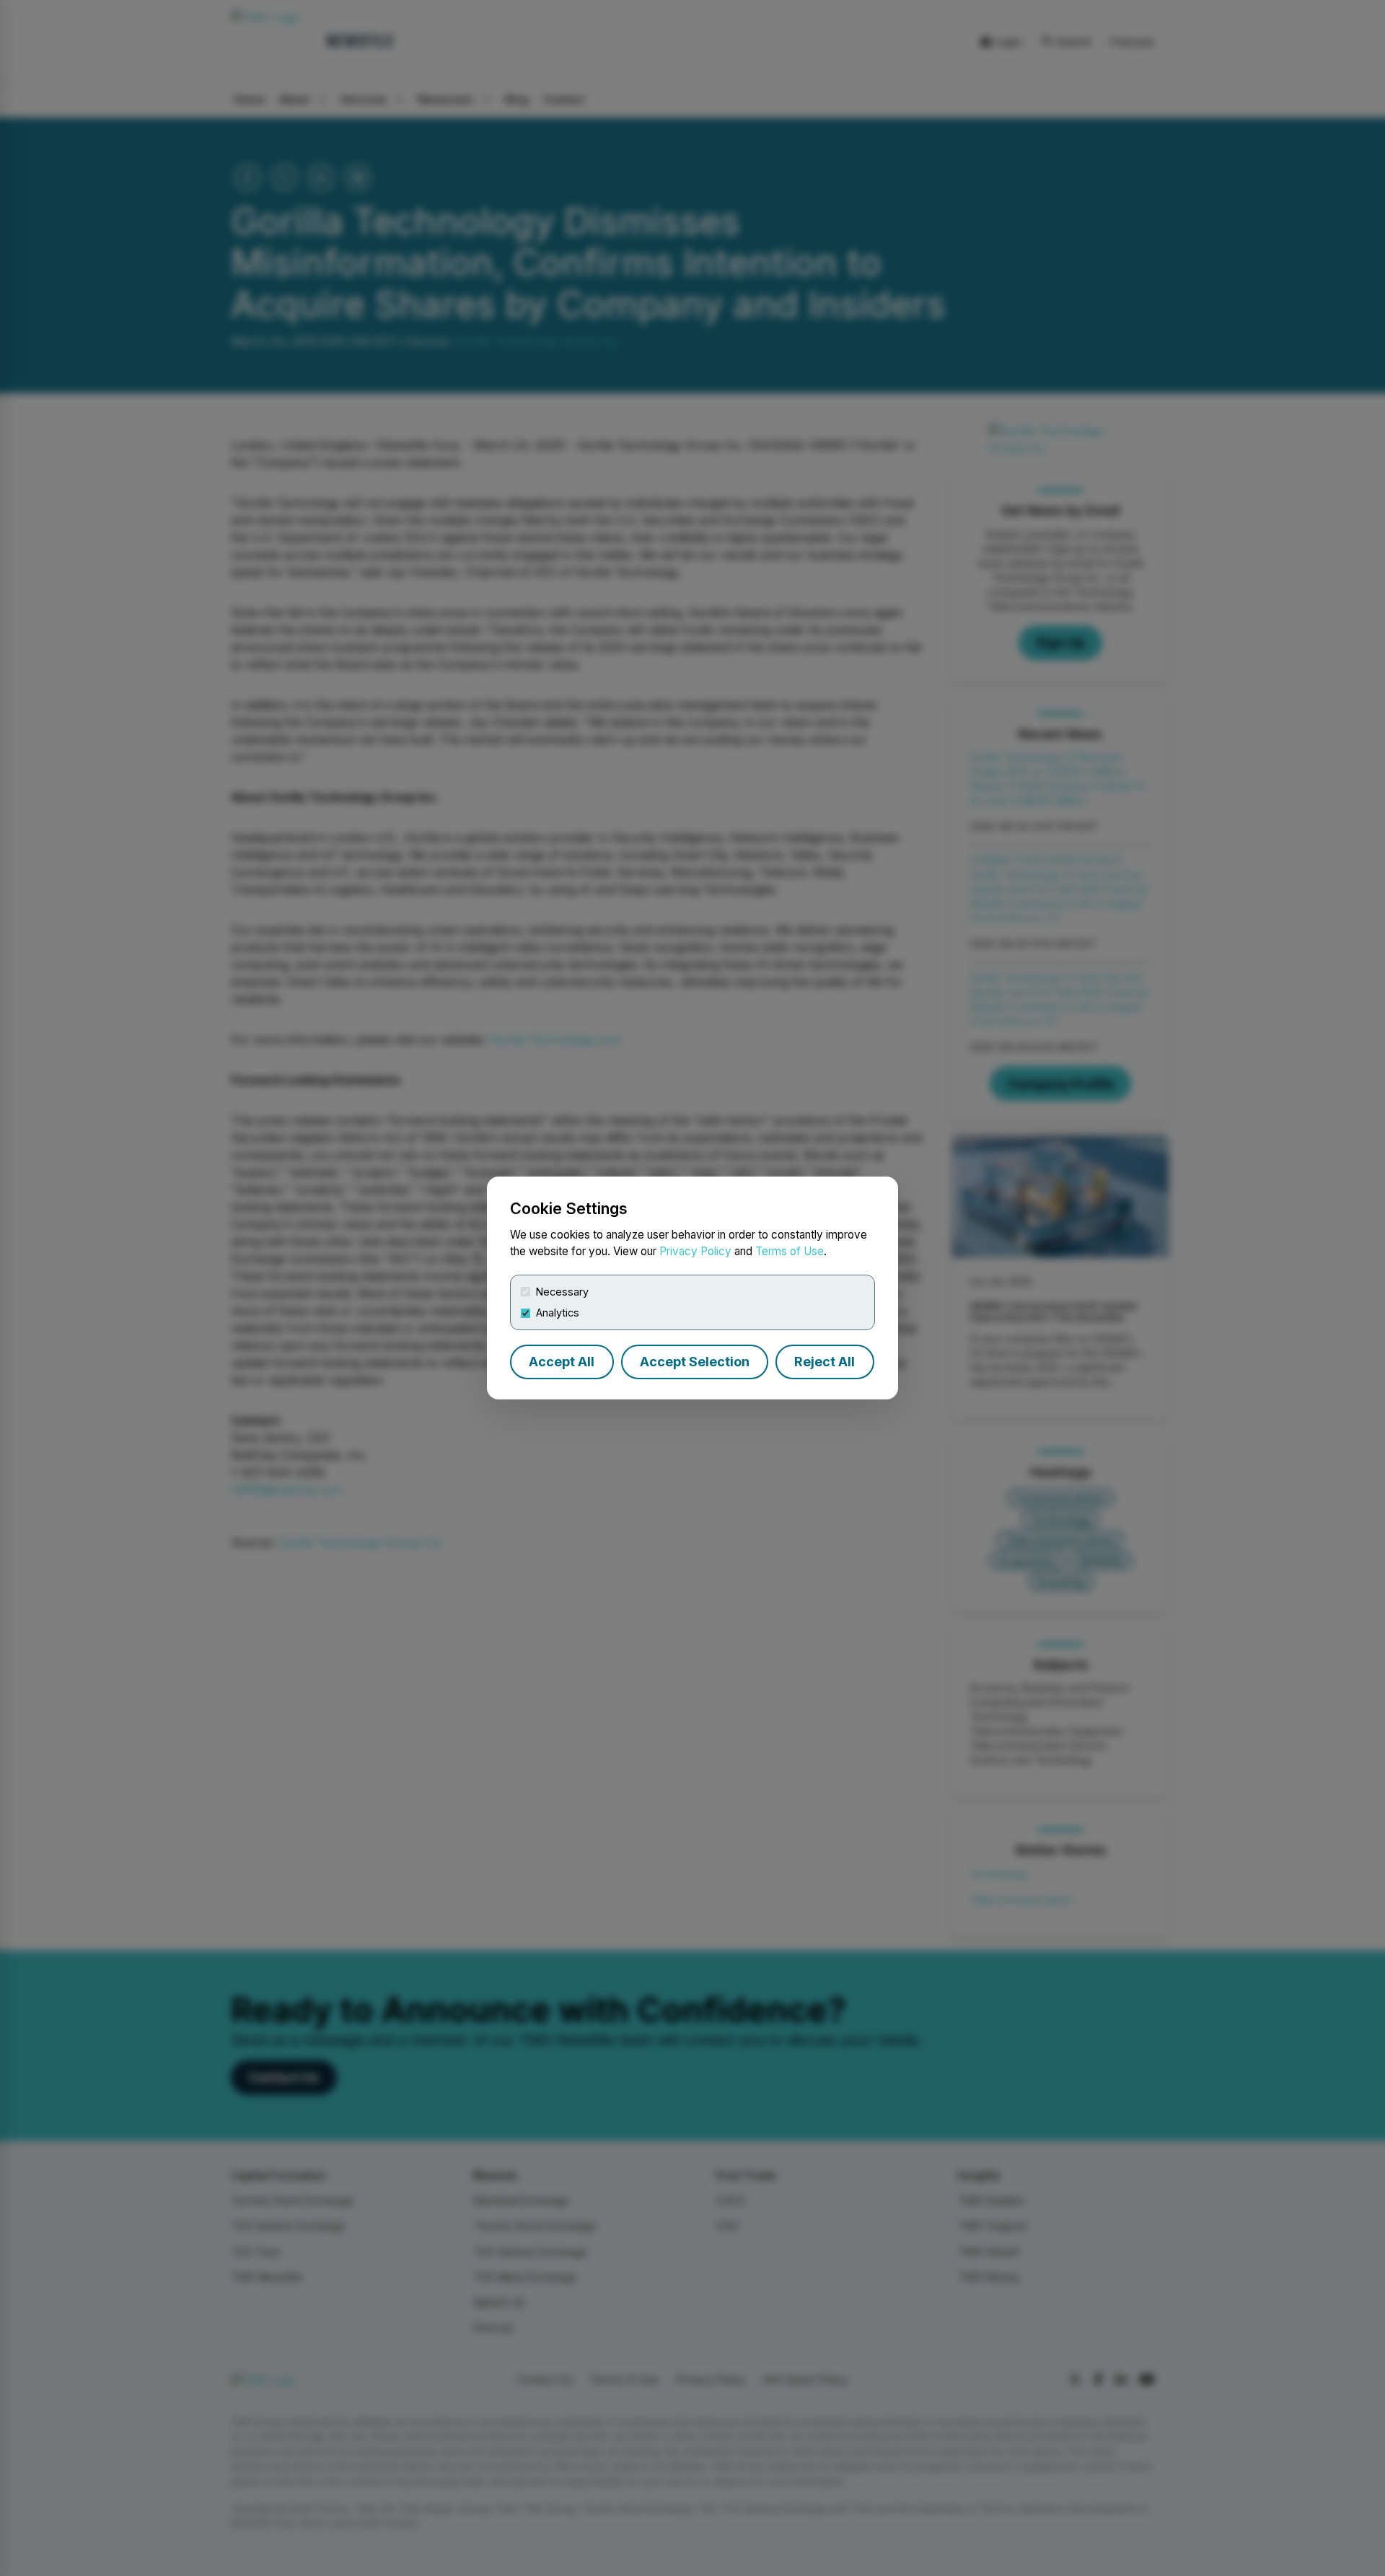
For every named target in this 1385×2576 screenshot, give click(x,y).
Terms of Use (790, 1251)
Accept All (562, 1362)
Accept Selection (695, 1362)
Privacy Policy (695, 1251)
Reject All (825, 1362)
